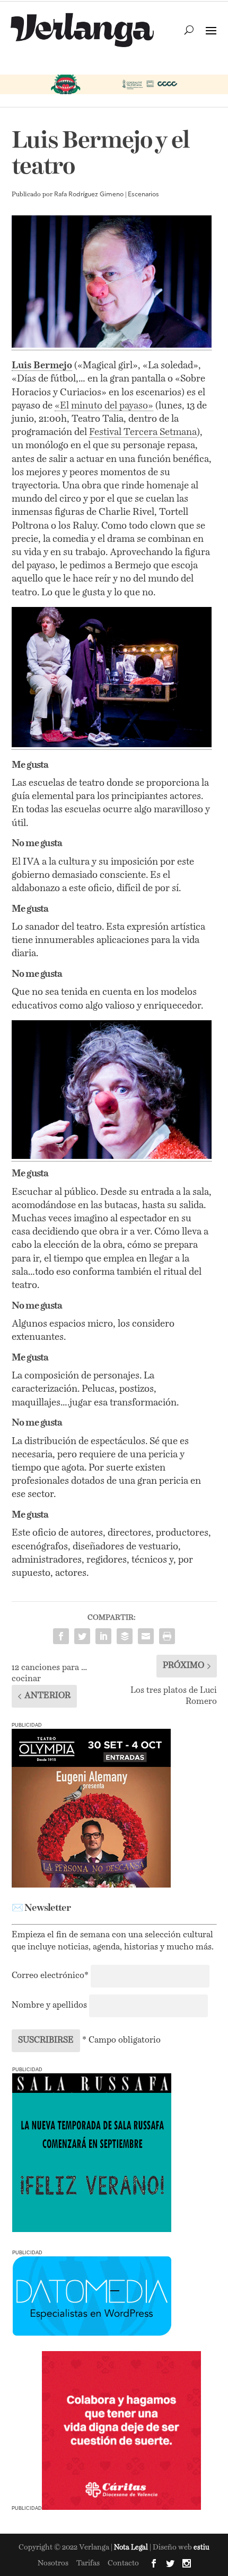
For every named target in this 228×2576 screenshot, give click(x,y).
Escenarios (143, 195)
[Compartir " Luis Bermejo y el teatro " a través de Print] (167, 1636)
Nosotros (53, 2563)
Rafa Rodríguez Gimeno (89, 195)
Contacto (123, 2563)
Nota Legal (132, 2548)
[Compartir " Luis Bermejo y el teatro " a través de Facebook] (61, 1636)
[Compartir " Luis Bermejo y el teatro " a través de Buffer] (125, 1636)
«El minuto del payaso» (104, 406)
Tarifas (88, 2563)
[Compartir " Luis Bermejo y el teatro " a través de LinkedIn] (103, 1636)
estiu (201, 2548)
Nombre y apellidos (49, 2006)
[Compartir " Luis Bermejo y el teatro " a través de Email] (146, 1636)
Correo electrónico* (51, 1976)
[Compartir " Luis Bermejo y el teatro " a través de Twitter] (82, 1636)
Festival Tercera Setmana (143, 432)
